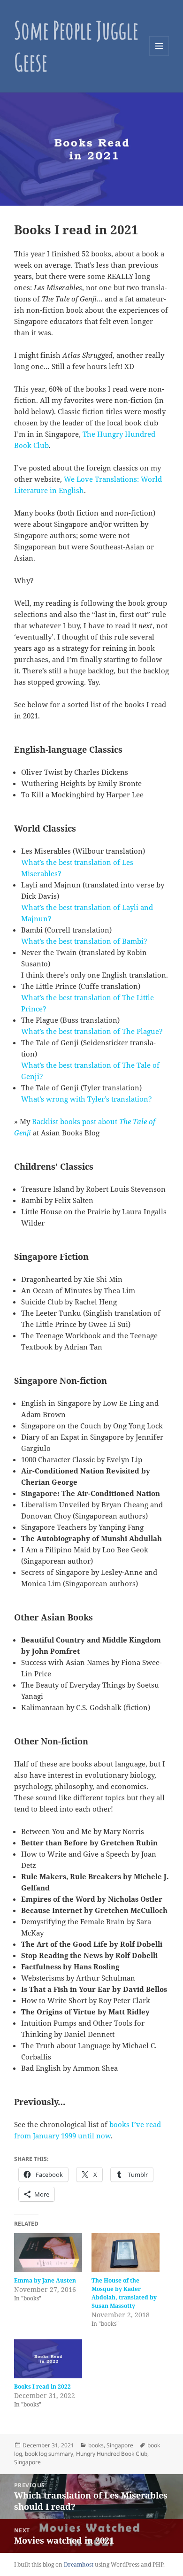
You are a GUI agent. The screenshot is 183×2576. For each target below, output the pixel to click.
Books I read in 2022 (42, 2387)
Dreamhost (79, 2564)
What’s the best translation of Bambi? (84, 941)
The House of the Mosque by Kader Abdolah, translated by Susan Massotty (124, 2293)
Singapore (120, 2445)
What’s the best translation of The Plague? (92, 1031)
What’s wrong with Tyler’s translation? (87, 1099)
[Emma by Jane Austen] (48, 2253)
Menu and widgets (159, 56)
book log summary (49, 2454)
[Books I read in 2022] (48, 2359)
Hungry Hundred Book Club (112, 2454)
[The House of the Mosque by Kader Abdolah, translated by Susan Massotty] (126, 2253)
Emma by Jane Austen (45, 2280)
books (96, 2445)
